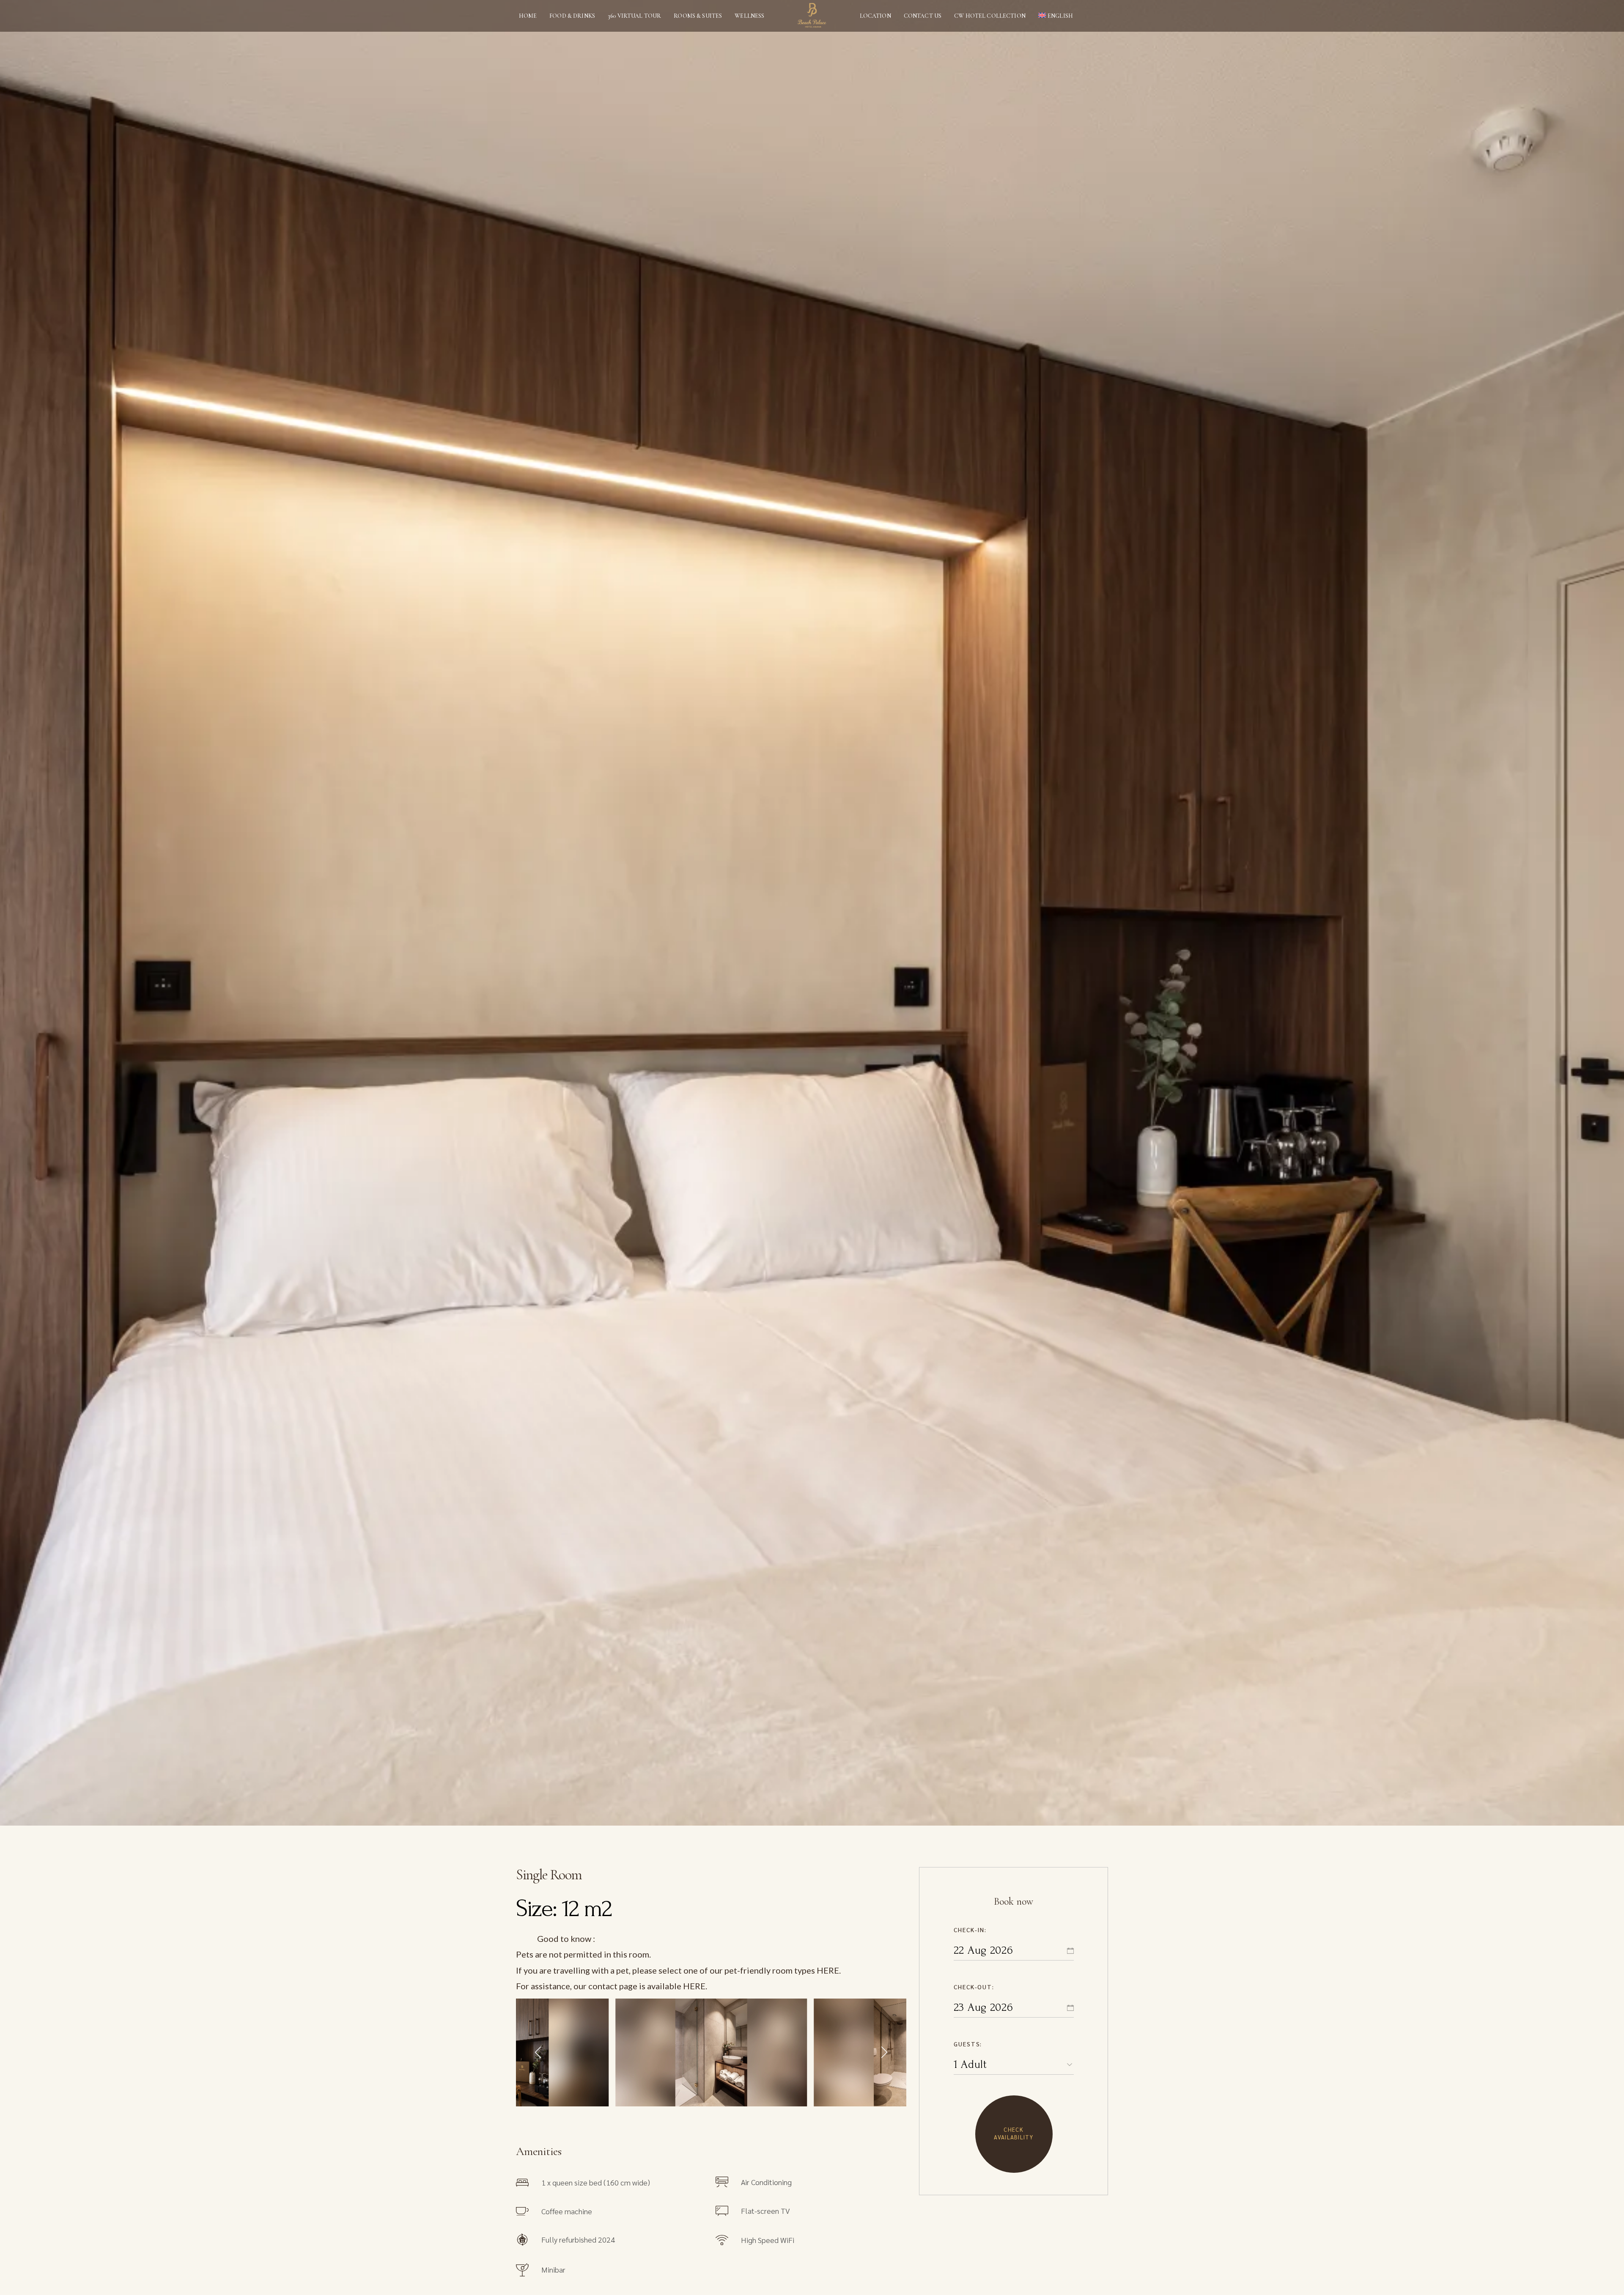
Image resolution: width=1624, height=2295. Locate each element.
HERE (828, 1970)
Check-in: (970, 1930)
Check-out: (974, 1987)
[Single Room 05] (711, 2052)
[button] (539, 2052)
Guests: (968, 2044)
